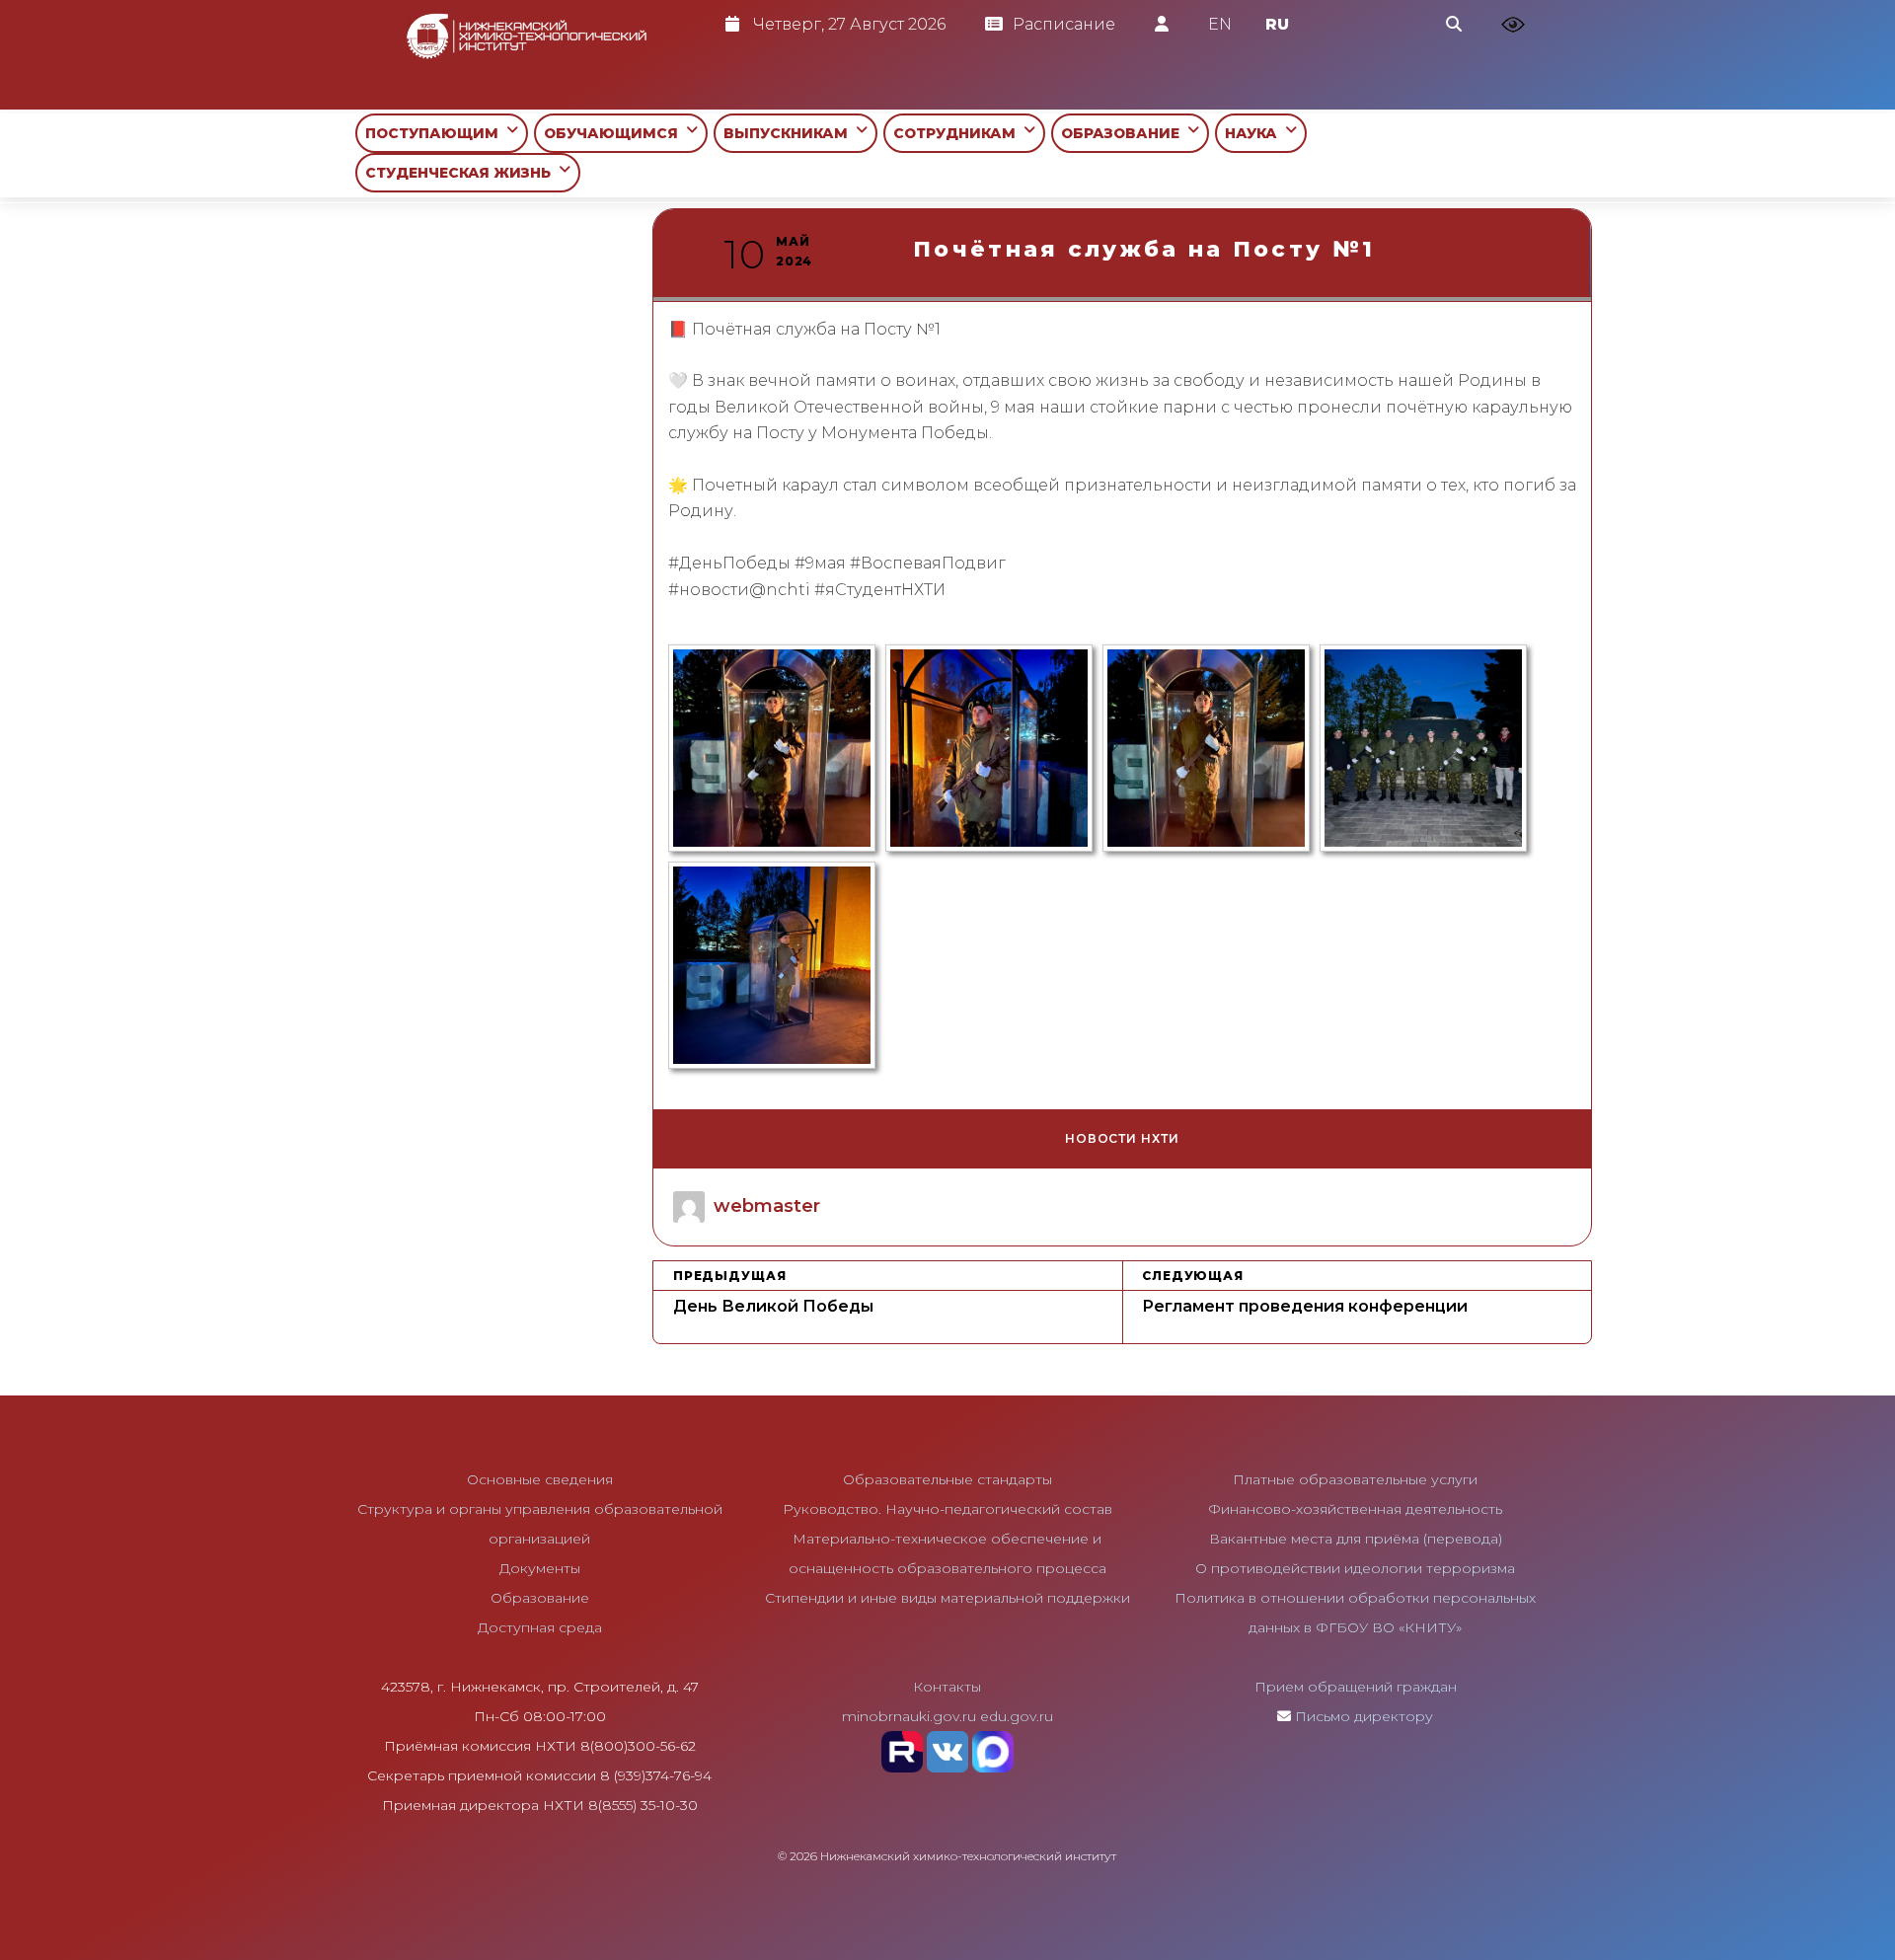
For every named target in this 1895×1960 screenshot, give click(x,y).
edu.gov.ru (1017, 1716)
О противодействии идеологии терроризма (1355, 1568)
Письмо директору (1364, 1716)
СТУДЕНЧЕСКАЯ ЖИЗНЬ (462, 173)
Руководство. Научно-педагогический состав (947, 1509)
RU (1277, 24)
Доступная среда (540, 1627)
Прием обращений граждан (1356, 1687)
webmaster (767, 1206)
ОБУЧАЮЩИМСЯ (615, 133)
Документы (540, 1568)
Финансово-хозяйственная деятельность (1355, 1509)
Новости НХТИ (1122, 1138)
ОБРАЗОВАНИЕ (1124, 133)
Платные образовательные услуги (1355, 1479)
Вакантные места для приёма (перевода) (1356, 1539)
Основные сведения (540, 1479)
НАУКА (1255, 133)
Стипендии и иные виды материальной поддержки (947, 1598)
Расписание (1064, 24)
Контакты (947, 1687)
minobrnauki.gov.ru (909, 1716)
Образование (540, 1598)
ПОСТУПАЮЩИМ (436, 133)
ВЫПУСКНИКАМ (790, 133)
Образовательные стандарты (947, 1479)
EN (1220, 24)
